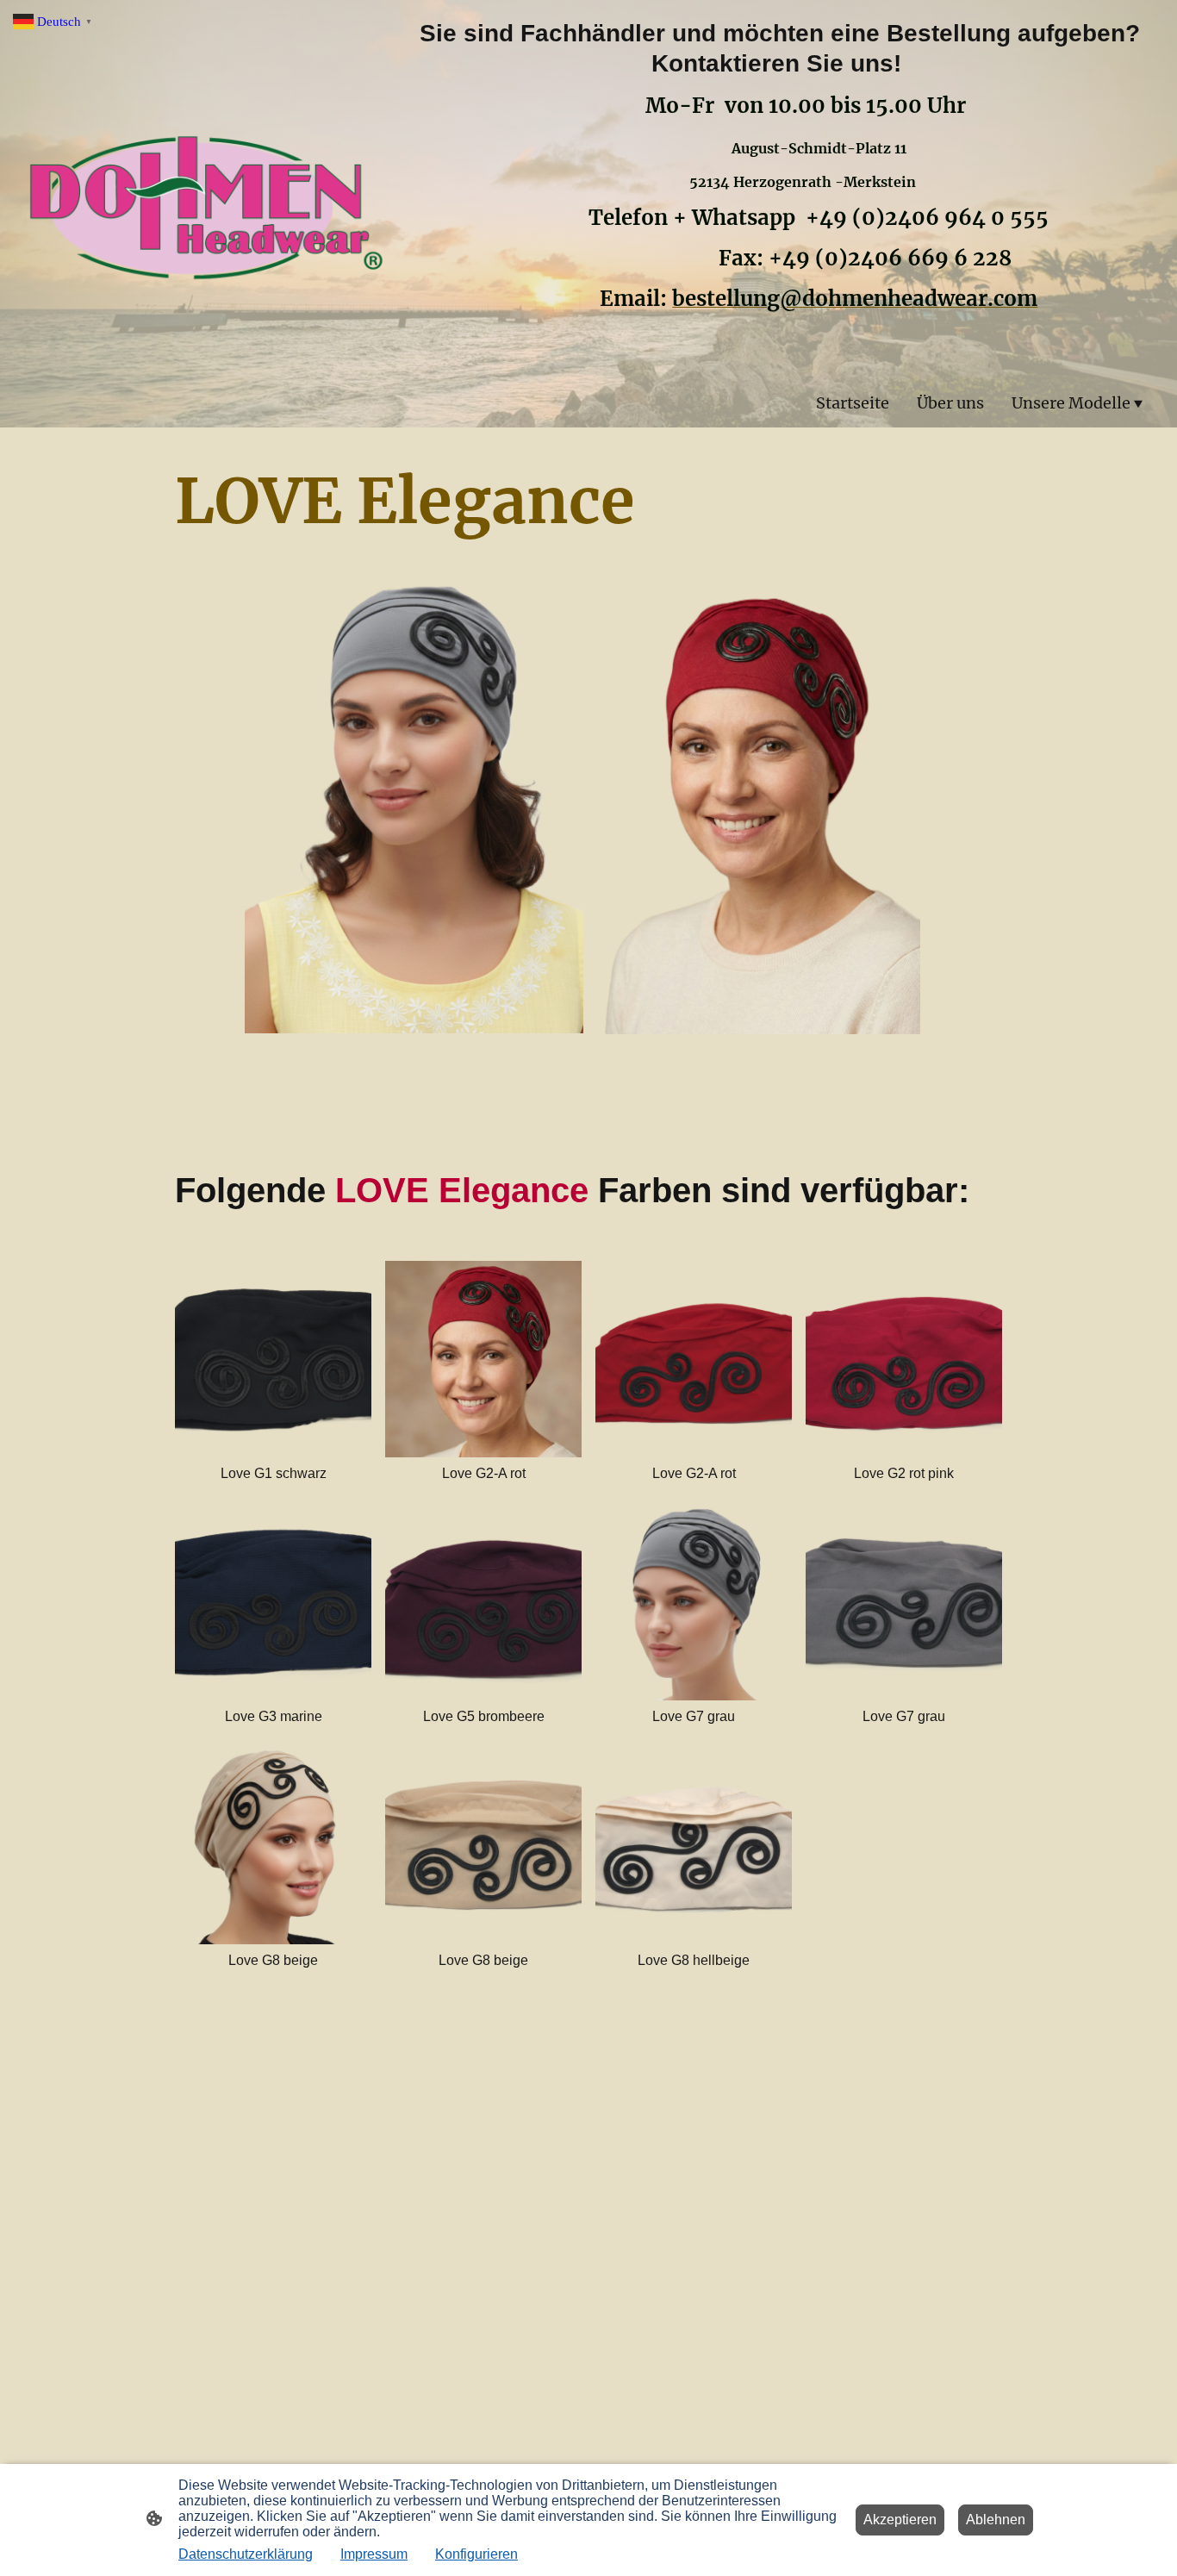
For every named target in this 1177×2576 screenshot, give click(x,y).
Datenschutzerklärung (246, 2554)
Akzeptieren (900, 2520)
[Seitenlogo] (206, 214)
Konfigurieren (476, 2554)
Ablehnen (996, 2520)
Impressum (374, 2554)
